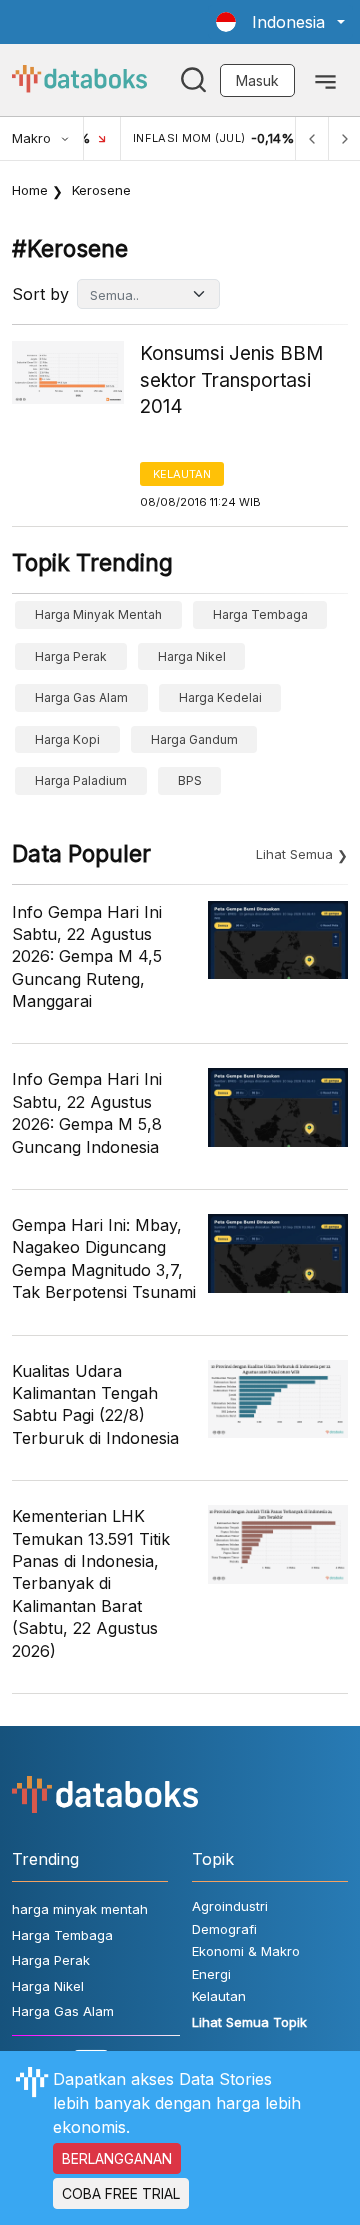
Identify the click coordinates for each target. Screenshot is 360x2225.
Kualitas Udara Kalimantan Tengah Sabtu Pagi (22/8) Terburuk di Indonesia (95, 1404)
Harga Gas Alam (81, 697)
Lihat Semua (294, 854)
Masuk (257, 80)
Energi (211, 1974)
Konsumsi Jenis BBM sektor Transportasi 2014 (231, 380)
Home (30, 190)
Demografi (224, 1929)
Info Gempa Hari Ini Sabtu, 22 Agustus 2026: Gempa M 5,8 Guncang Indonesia (87, 1112)
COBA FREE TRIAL (121, 2193)
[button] (280, 22)
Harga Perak (71, 656)
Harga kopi (67, 739)
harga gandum (194, 739)
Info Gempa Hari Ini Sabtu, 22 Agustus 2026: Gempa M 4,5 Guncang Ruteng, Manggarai (87, 957)
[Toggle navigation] (325, 80)
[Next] (344, 138)
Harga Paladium (81, 780)
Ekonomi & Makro (246, 1951)
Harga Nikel (192, 656)
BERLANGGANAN (117, 2158)
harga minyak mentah (98, 614)
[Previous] (312, 138)
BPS (190, 780)
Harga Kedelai (220, 697)
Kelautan (182, 474)
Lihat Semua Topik (249, 2022)
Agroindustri (230, 1906)
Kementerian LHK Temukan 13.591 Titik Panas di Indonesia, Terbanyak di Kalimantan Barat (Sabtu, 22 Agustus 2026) (91, 1583)
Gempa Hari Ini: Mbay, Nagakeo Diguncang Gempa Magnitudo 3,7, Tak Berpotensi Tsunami (104, 1258)
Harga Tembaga (260, 614)
